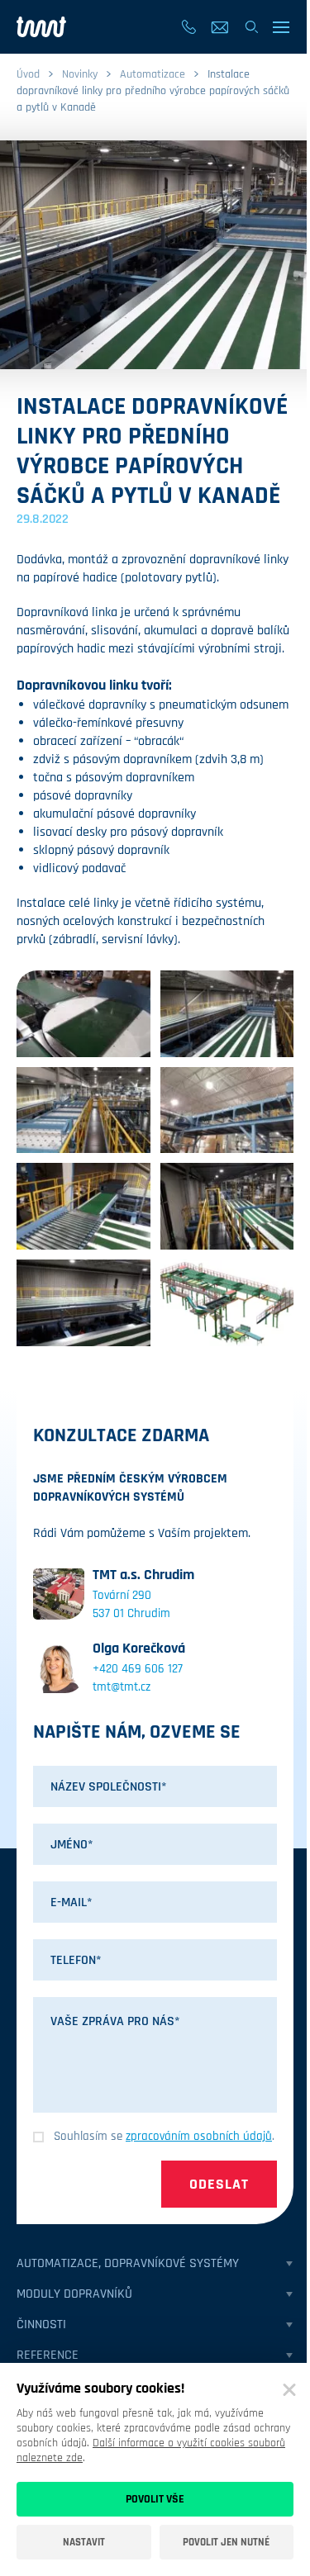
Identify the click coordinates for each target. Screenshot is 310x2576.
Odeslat (219, 2184)
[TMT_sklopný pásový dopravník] (227, 1206)
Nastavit (84, 2542)
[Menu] (282, 27)
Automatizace (153, 74)
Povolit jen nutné (226, 2542)
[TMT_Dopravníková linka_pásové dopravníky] (227, 1014)
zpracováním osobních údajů (199, 2136)
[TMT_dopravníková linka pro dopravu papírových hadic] (227, 1303)
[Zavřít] (289, 2390)
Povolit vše (155, 2499)
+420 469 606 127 (138, 1669)
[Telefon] (188, 27)
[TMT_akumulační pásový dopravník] (83, 1303)
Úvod (28, 74)
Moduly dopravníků (74, 2294)
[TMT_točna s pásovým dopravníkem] (83, 1014)
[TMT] (41, 27)
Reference (48, 2355)
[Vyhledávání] (251, 27)
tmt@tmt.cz (122, 1687)
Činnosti (41, 2325)
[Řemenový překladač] (83, 1206)
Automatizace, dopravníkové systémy (128, 2263)
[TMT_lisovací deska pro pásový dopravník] (83, 1110)
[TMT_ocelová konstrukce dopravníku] (227, 1110)
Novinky (80, 74)
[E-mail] (220, 27)
